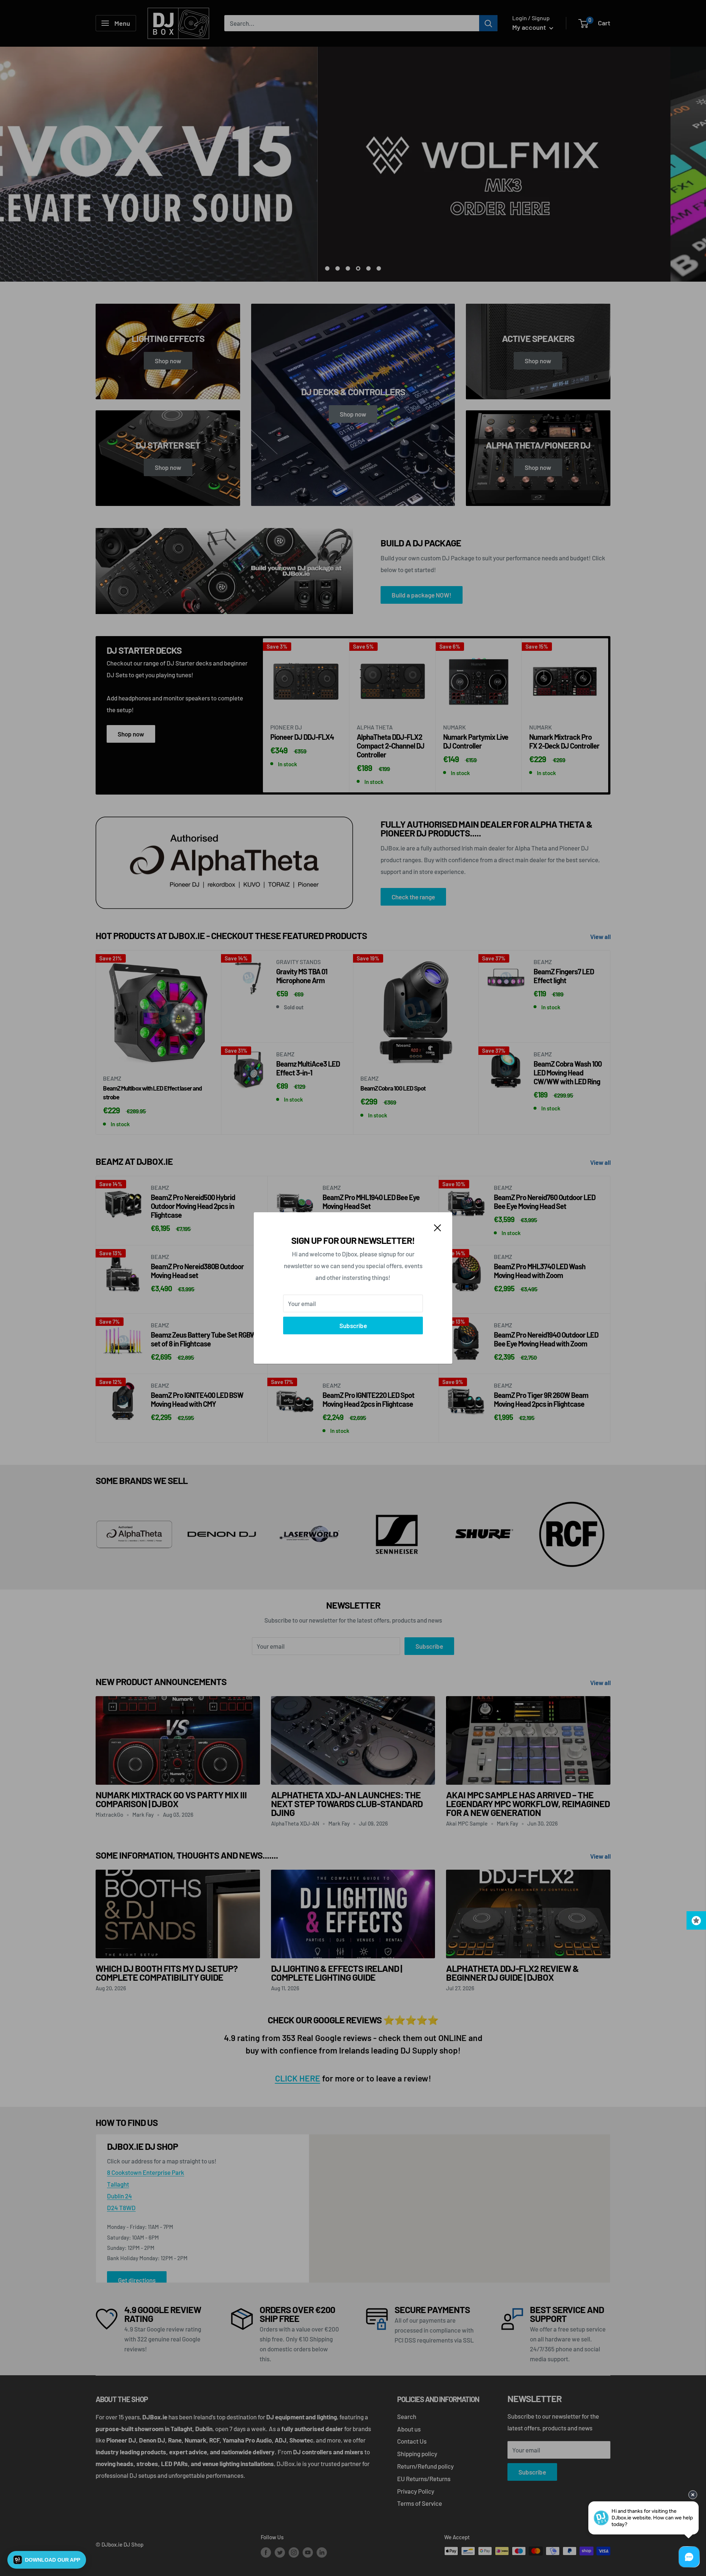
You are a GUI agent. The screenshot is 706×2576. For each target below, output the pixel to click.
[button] (47, 2560)
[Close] (438, 1227)
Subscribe (353, 1326)
